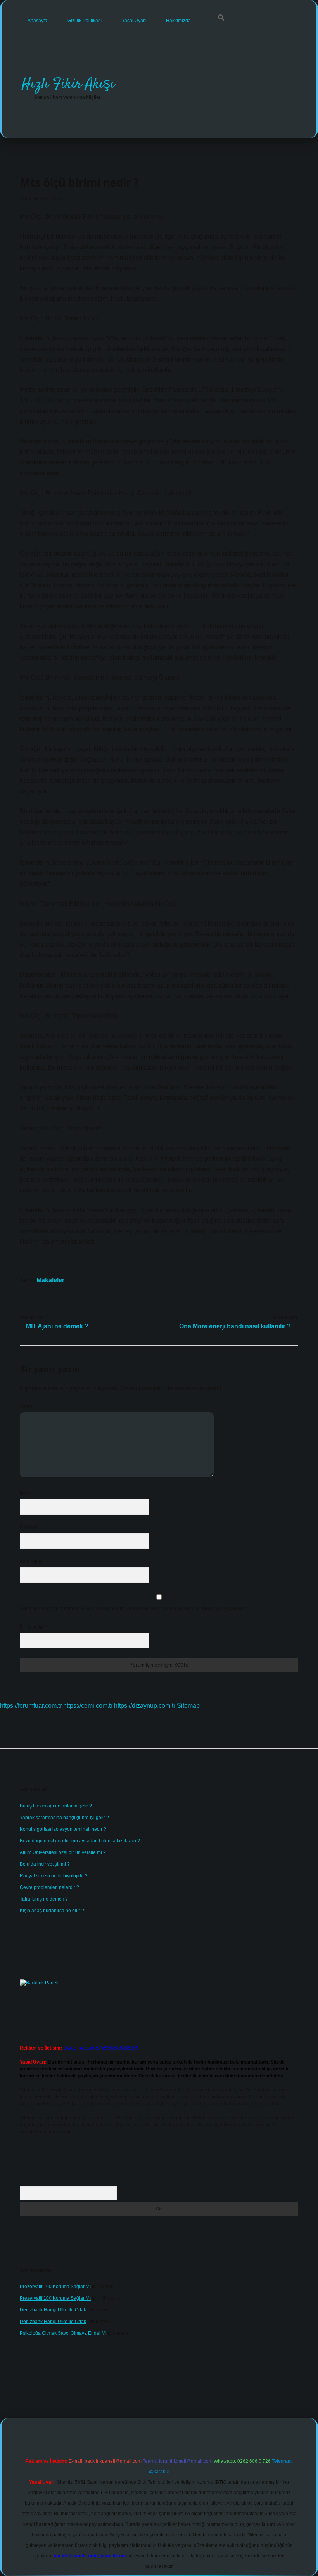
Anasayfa (37, 21)
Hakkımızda (178, 21)
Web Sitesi (31, 1562)
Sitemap (188, 1706)
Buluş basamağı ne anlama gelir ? (56, 1806)
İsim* (25, 1493)
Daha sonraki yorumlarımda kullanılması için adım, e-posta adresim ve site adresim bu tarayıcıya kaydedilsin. (134, 1608)
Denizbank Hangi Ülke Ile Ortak (53, 2310)
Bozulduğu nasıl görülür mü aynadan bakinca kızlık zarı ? (80, 1841)
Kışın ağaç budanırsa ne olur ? (52, 1911)
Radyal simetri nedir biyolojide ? (54, 1876)
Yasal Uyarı (134, 21)
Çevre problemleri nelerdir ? (49, 1887)
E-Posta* (29, 1527)
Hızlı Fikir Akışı (68, 84)
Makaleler (50, 1280)
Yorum (27, 1406)
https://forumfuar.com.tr (31, 1706)
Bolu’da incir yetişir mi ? (45, 1864)
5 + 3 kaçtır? (34, 1627)
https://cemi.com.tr (88, 1706)
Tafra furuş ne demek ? (44, 1899)
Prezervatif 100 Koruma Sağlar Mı (55, 2287)
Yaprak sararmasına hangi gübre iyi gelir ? (64, 1818)
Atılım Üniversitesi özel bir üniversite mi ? (63, 1852)
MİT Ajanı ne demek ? (57, 1326)
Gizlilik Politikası (85, 21)
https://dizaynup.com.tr (145, 1706)
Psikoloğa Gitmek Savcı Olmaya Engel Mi (63, 2333)
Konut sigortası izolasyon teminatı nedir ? (63, 1829)
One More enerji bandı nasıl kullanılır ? (235, 1326)
